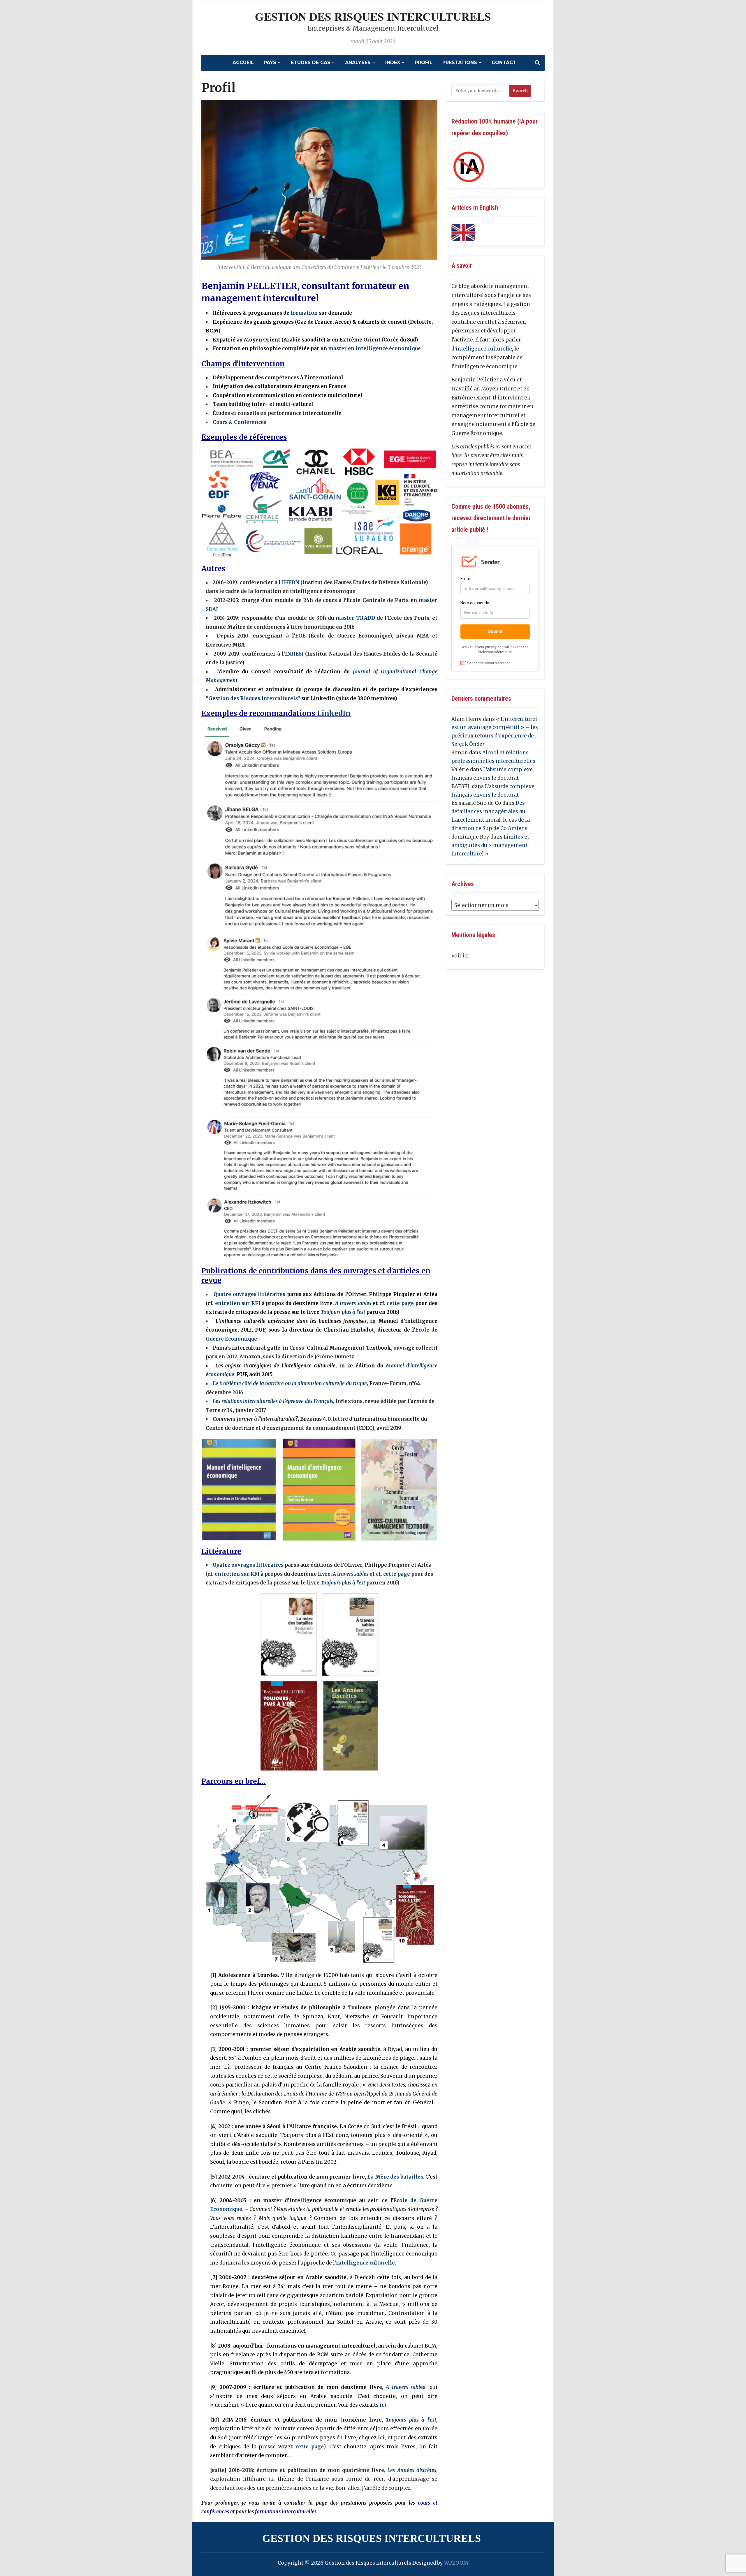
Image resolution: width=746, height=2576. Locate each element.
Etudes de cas (311, 62)
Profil (424, 62)
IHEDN (291, 582)
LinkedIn (334, 713)
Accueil (243, 62)
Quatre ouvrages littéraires (249, 1294)
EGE (300, 636)
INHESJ (294, 654)
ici (383, 2405)
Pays (270, 62)
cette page (400, 1303)
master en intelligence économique (374, 348)
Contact (504, 62)
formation (304, 313)
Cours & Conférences (240, 422)
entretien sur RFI (238, 1303)
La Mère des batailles (395, 2177)
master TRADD (355, 618)
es (406, 2387)
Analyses (358, 62)
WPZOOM (456, 2563)
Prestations (460, 62)
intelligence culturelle (365, 2263)
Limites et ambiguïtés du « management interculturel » (490, 845)
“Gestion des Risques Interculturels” (253, 698)
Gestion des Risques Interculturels (373, 16)
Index (393, 62)
